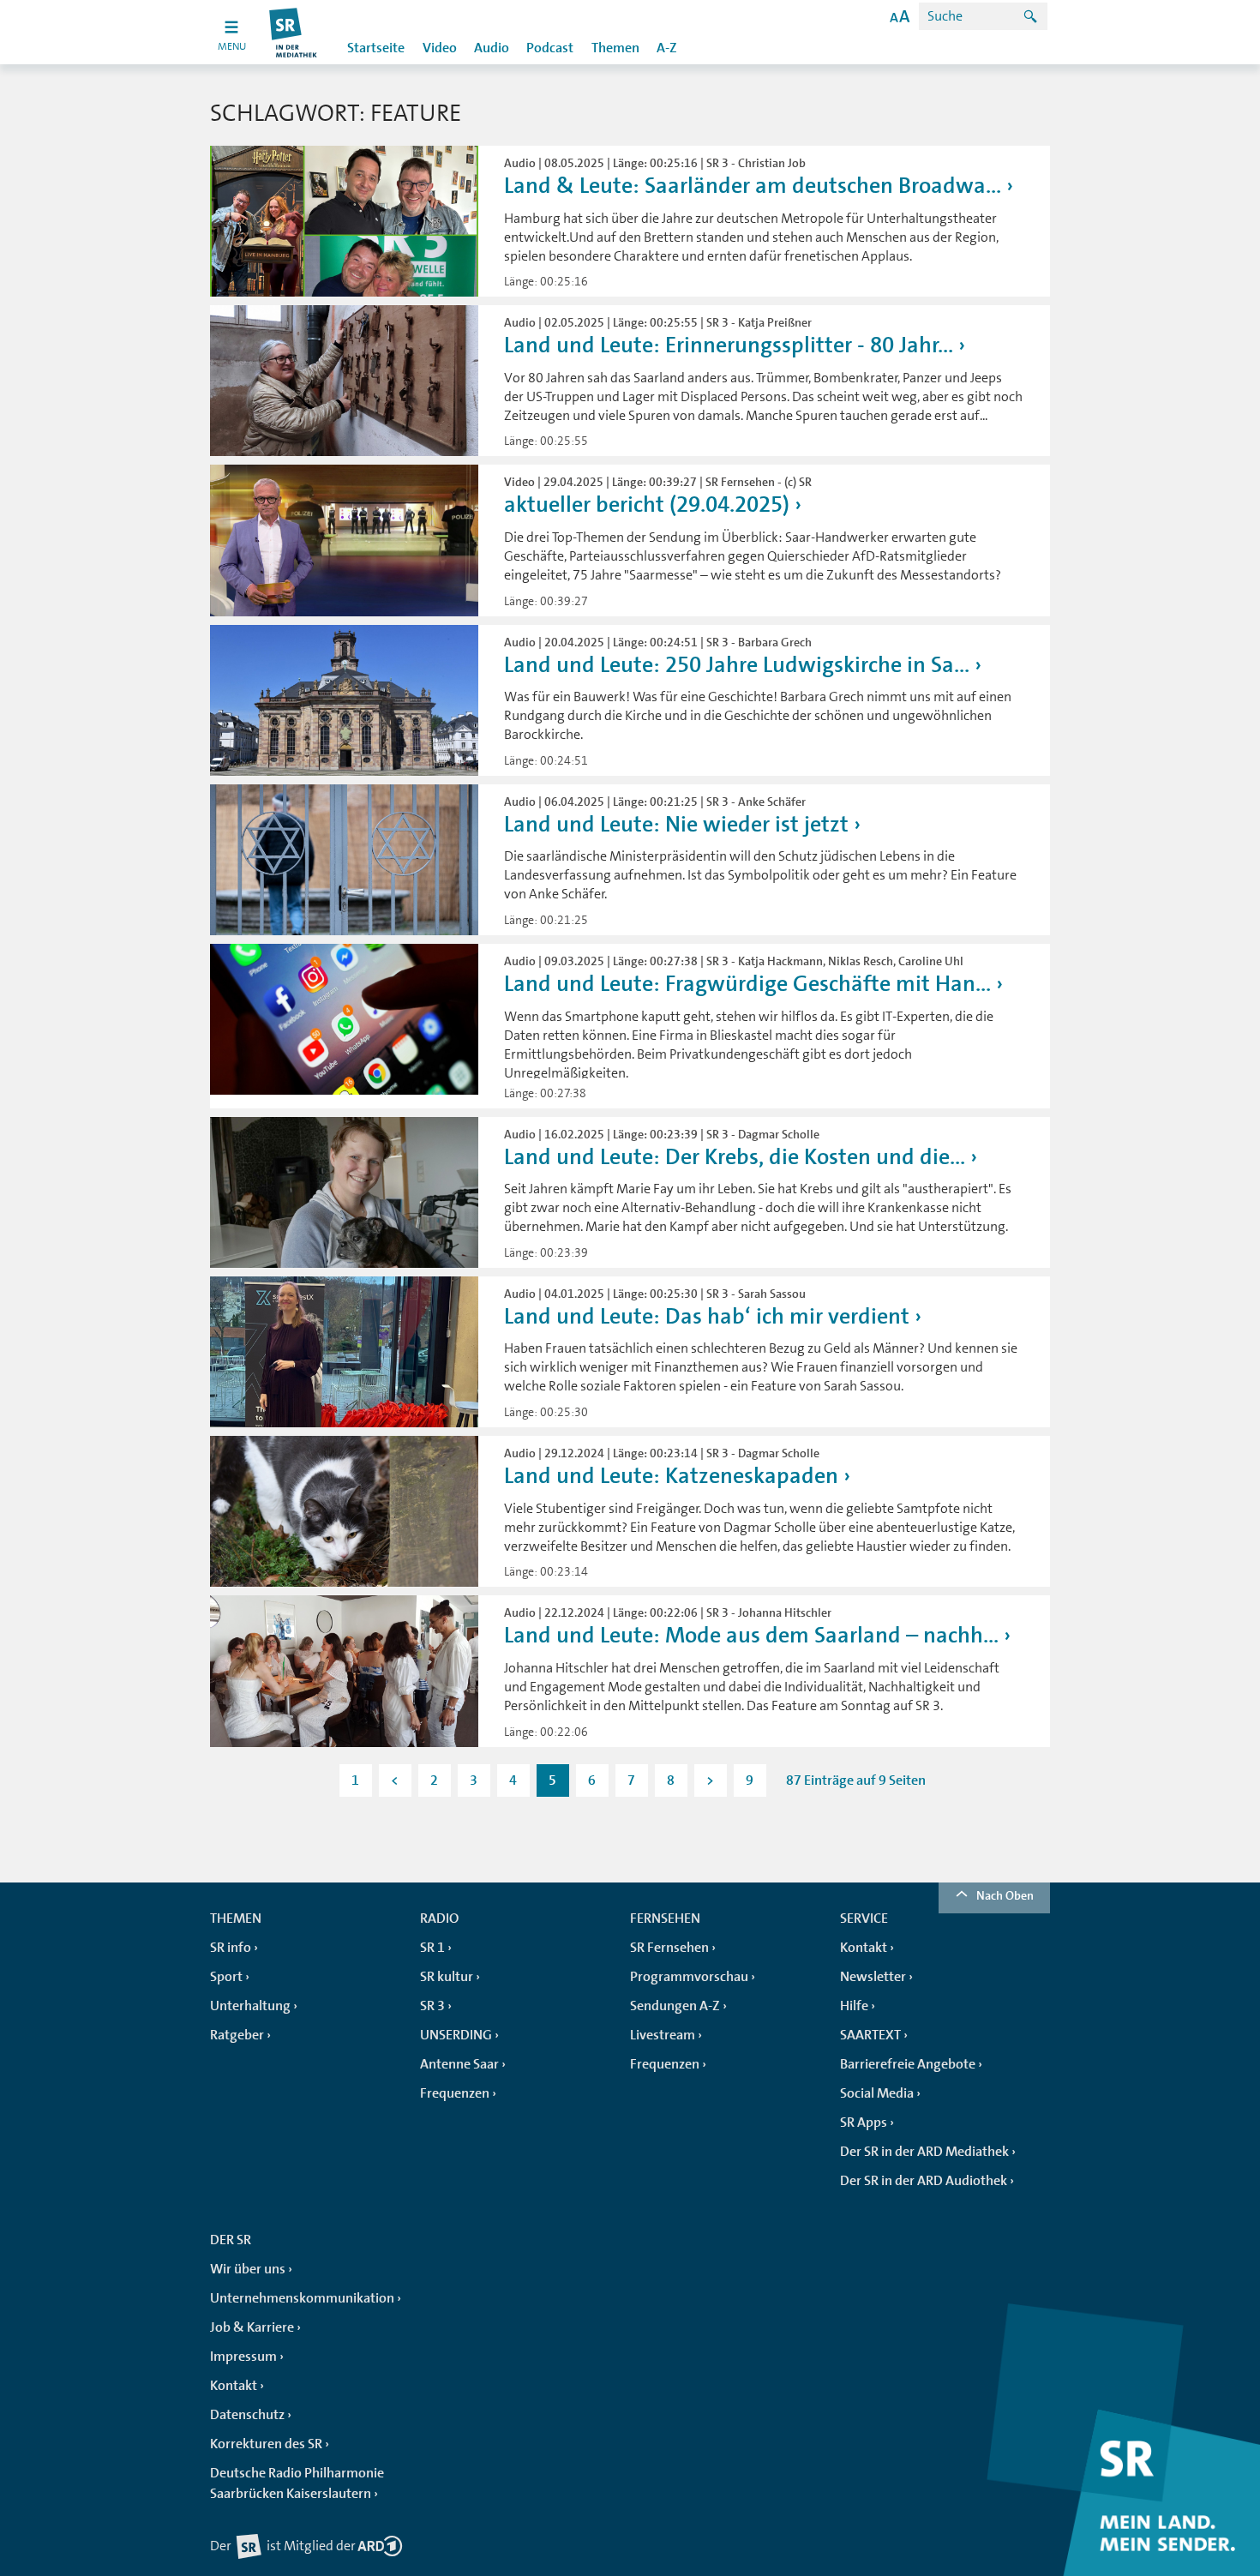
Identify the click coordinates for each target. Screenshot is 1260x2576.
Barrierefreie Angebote (908, 2064)
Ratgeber (237, 2035)
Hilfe (854, 2006)
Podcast (550, 48)
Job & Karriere (252, 2327)
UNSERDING (456, 2035)
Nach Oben (1005, 1895)
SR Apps (864, 2123)
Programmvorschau (689, 1977)
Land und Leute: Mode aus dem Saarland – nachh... (751, 1635)
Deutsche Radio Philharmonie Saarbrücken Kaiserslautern (297, 2483)
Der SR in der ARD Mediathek (924, 2152)
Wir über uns (248, 2269)
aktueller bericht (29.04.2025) (647, 504)
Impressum (243, 2357)
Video (440, 48)
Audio (492, 48)
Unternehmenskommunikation (302, 2298)
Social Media (877, 2093)
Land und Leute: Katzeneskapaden (671, 1476)
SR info (231, 1948)
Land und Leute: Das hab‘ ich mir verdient (707, 1316)
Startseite (376, 48)
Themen (615, 48)
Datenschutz (247, 2415)
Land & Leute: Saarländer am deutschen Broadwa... (753, 186)
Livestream (663, 2035)
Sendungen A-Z (675, 2006)
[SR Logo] (294, 32)
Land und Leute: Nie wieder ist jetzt (676, 824)
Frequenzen (455, 2093)
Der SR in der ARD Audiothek (924, 2181)
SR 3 (432, 2006)
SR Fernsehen (669, 1948)
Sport (226, 1977)
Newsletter (873, 1977)
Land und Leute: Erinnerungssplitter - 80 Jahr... (729, 345)
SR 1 (432, 1948)
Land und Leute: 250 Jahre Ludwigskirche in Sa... (737, 665)
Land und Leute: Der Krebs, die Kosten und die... (735, 1157)
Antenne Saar (459, 2064)
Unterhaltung (250, 2006)
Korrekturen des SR (266, 2444)
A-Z (667, 48)
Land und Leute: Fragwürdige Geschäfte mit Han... (747, 984)
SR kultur (447, 1977)
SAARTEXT (870, 2035)
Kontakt (864, 1948)
